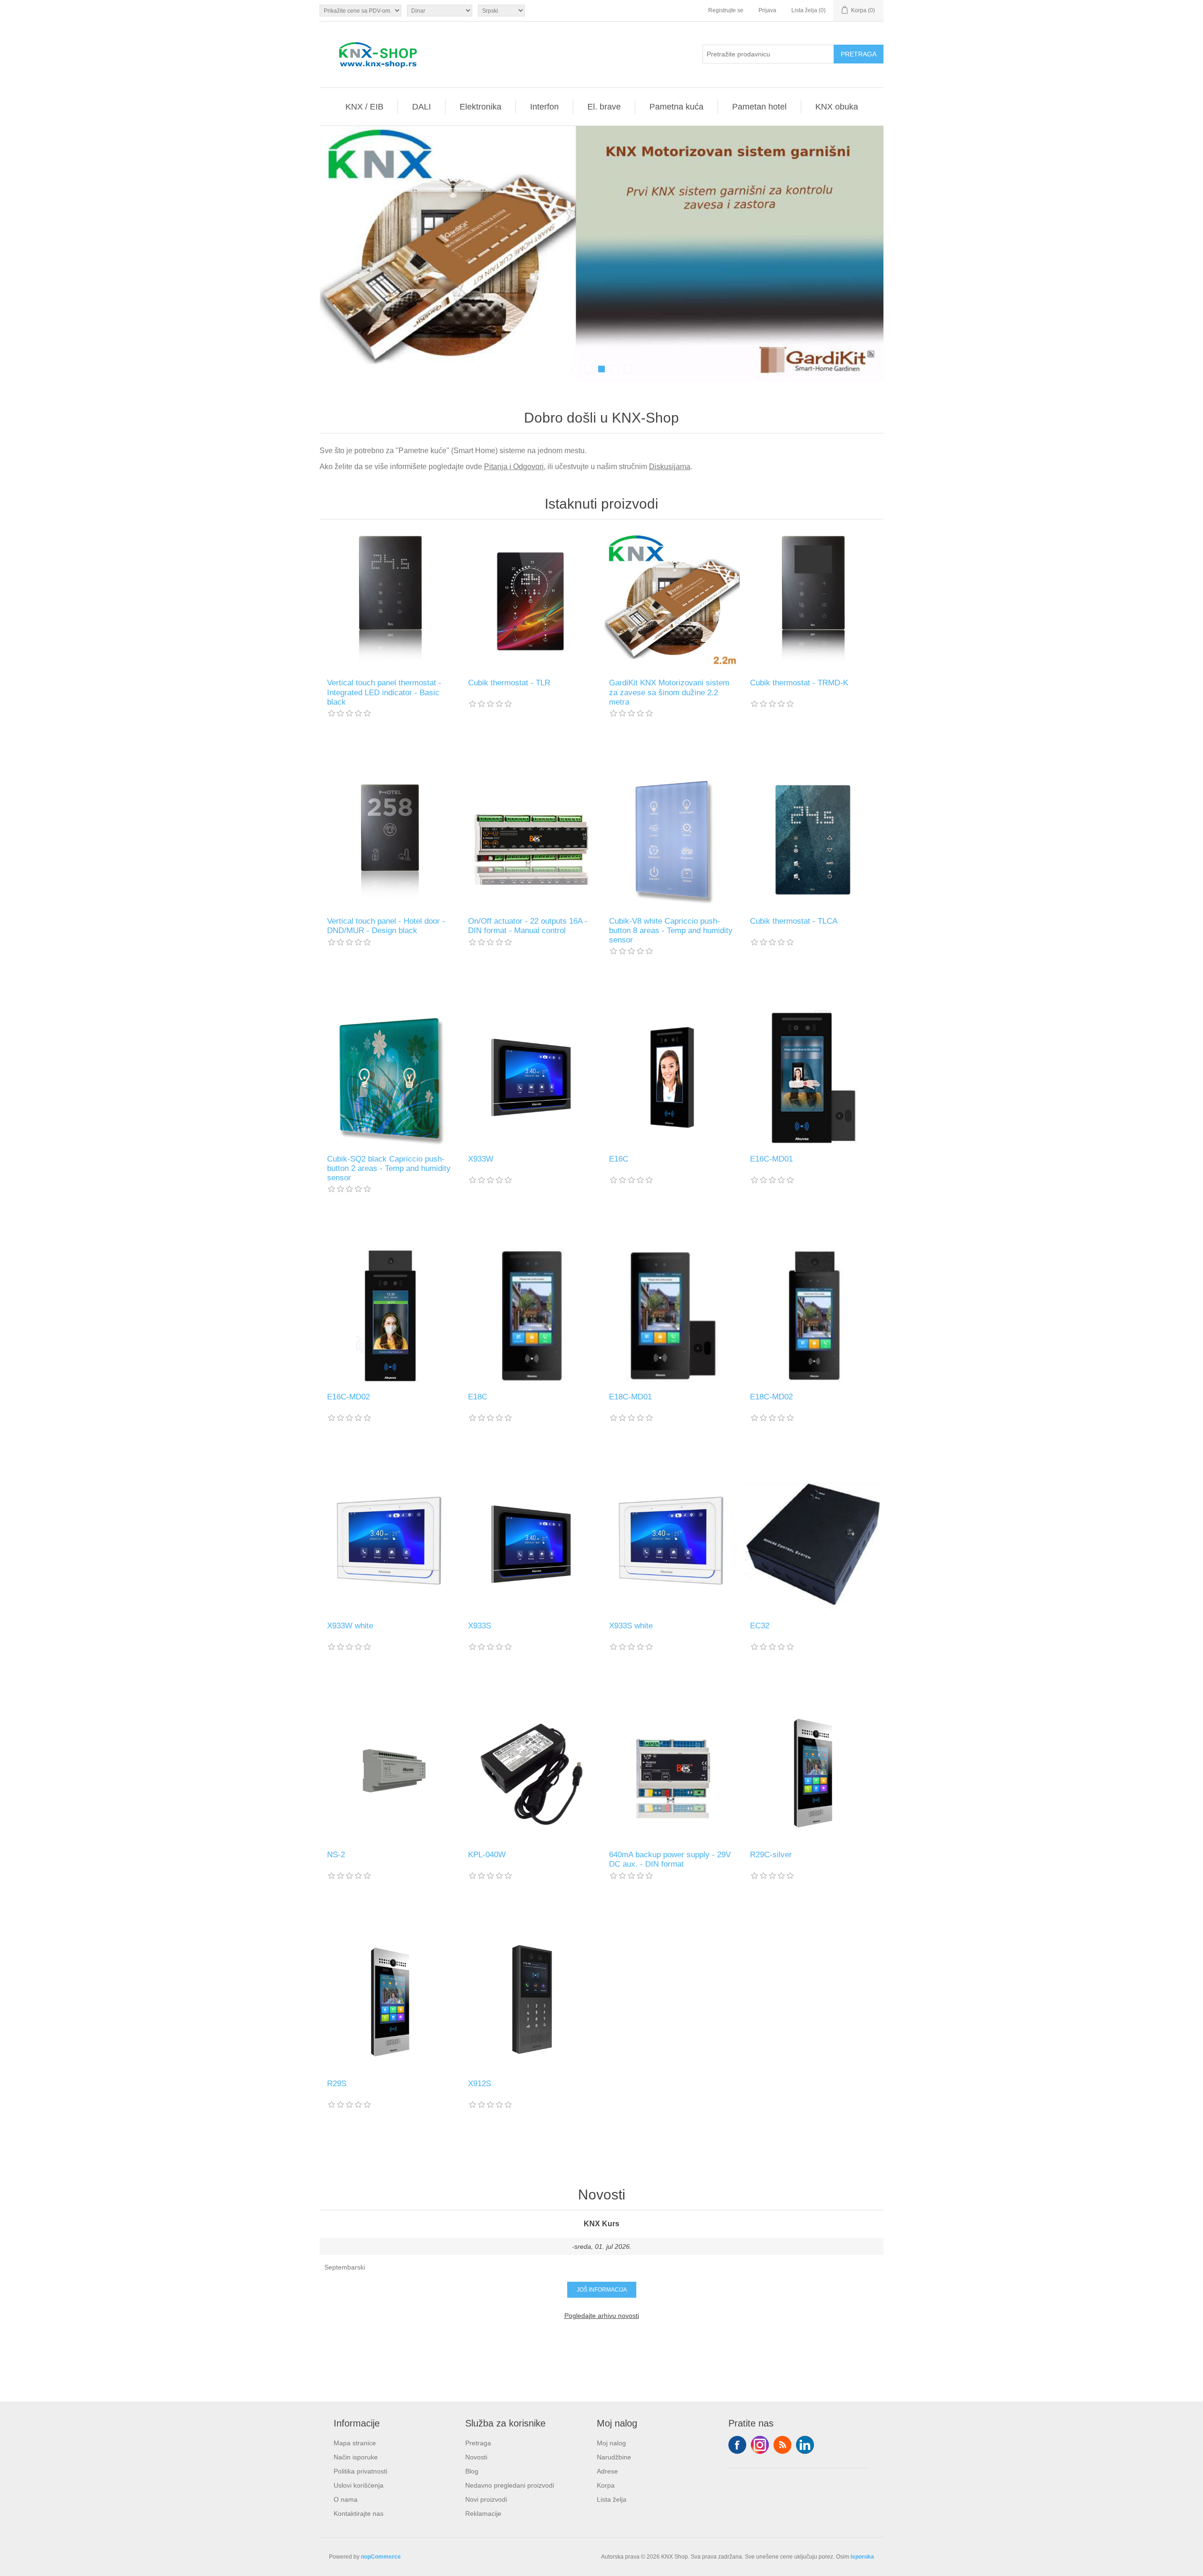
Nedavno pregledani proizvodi (510, 2485)
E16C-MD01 (771, 1159)
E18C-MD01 (630, 1397)
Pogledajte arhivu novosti (602, 2316)
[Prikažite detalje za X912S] (531, 2002)
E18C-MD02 (771, 1397)
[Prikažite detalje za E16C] (672, 1077)
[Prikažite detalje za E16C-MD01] (813, 1077)
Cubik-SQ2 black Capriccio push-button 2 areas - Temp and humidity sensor (389, 1169)
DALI (422, 107)
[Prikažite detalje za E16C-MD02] (390, 1315)
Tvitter (760, 2445)
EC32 (760, 1626)
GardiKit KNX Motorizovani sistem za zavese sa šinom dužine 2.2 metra (669, 692)
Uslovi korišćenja (359, 2485)
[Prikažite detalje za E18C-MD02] (813, 1315)
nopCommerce (381, 2557)
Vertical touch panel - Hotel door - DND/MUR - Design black (386, 926)
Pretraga (478, 2443)
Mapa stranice (355, 2443)
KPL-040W (487, 1855)
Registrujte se (726, 10)
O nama (346, 2499)
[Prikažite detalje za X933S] (531, 1544)
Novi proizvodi (486, 2499)
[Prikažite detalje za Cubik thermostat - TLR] (531, 601)
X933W (481, 1159)
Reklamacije (483, 2513)
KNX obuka (837, 107)
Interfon (544, 107)
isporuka (862, 2557)
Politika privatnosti (360, 2471)
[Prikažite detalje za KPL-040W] (531, 1773)
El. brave (604, 107)
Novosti (476, 2457)
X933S (480, 1626)
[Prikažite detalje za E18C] (531, 1315)
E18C (478, 1397)
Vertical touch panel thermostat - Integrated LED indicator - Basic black (384, 692)
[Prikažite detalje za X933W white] (390, 1544)
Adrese (607, 2471)
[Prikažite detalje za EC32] (813, 1544)
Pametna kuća (676, 107)
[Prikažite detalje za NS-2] (390, 1773)
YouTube (805, 2445)
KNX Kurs (601, 2224)
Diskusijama (670, 467)
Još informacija (602, 2290)
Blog (472, 2471)
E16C (619, 1159)
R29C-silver (771, 1855)
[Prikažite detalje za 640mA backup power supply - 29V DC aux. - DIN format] (672, 1773)
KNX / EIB (364, 107)
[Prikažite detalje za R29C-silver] (813, 1773)
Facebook (737, 2445)
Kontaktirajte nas (359, 2513)
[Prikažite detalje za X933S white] (672, 1544)
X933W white (350, 1626)
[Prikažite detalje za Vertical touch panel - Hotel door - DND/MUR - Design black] (390, 840)
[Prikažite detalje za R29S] (390, 2002)
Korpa (606, 2485)
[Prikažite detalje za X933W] (531, 1077)
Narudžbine (614, 2457)
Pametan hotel (759, 107)
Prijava (767, 10)
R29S (337, 2084)
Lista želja (612, 2499)
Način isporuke (356, 2457)
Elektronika (480, 107)
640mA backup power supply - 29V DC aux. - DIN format (670, 1859)
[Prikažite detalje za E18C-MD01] (672, 1315)
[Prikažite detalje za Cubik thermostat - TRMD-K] (813, 601)
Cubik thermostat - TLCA (794, 921)
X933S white (631, 1626)
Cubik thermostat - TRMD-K (799, 683)
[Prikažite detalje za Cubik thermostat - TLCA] (813, 840)
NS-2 (336, 1855)
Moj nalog (611, 2443)
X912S (480, 2084)
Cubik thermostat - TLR (509, 683)
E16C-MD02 (348, 1397)
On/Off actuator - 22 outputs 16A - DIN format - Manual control (528, 926)
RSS (782, 2445)
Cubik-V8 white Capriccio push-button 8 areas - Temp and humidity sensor (671, 931)
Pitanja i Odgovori (514, 467)
